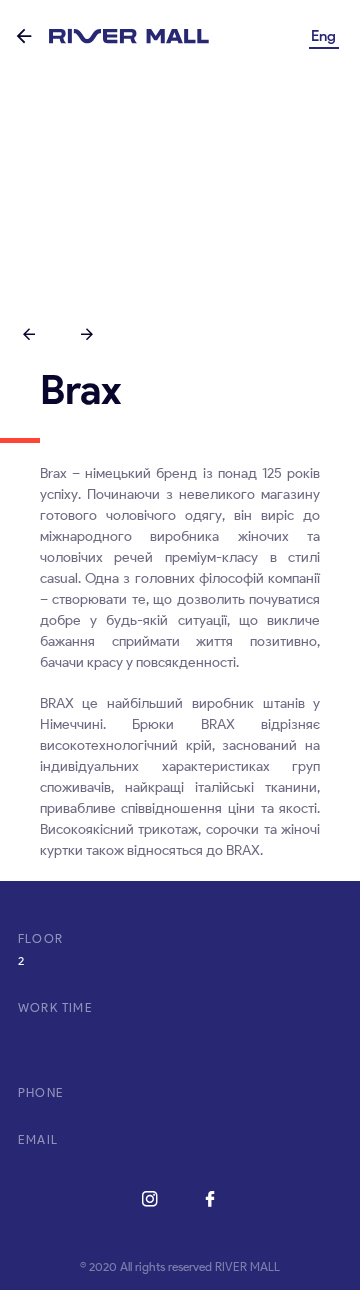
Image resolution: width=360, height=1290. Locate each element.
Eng (323, 36)
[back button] (24, 37)
